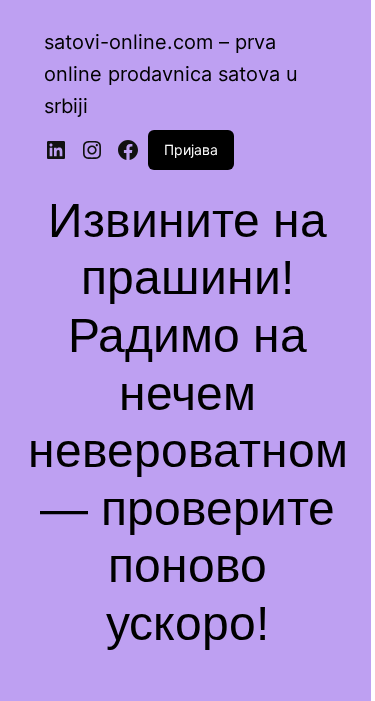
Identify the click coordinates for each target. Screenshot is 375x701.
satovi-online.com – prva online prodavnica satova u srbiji (171, 74)
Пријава (191, 149)
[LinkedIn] (56, 150)
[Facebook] (128, 150)
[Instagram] (92, 150)
